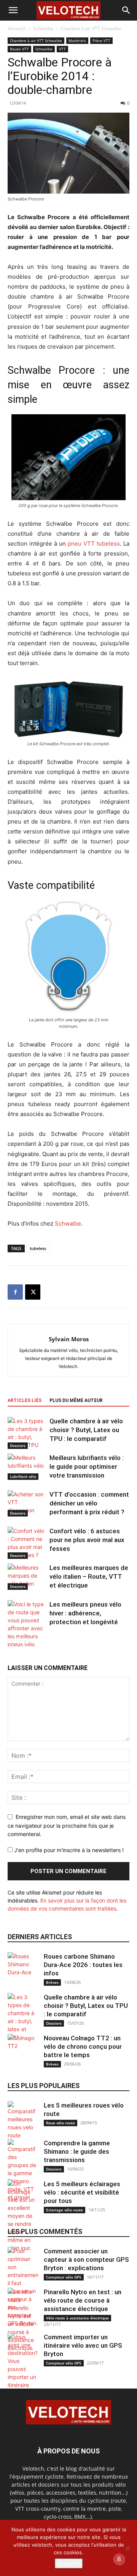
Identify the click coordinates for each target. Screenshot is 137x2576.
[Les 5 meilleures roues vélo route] (23, 2120)
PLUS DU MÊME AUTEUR (76, 1400)
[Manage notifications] (119, 2559)
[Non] (127, 2548)
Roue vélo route (61, 2123)
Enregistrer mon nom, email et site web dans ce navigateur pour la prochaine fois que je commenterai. (67, 1825)
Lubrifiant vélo (23, 1476)
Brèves (52, 1982)
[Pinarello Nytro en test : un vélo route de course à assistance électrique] (23, 2320)
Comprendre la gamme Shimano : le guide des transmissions (77, 2151)
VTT (62, 49)
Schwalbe (43, 28)
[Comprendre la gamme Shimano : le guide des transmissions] (23, 2170)
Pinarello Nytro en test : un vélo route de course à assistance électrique (83, 2300)
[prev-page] (12, 1642)
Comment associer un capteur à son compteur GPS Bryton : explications (86, 2259)
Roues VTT (19, 49)
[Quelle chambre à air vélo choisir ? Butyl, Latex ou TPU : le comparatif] (27, 1433)
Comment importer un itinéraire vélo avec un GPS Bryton (83, 2345)
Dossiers (18, 1445)
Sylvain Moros (69, 1339)
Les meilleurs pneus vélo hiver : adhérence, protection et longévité (85, 1613)
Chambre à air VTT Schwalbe (91, 28)
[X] (33, 1292)
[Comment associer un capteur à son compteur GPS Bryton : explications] (23, 2287)
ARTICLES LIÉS (25, 1400)
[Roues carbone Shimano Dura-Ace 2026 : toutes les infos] (23, 1967)
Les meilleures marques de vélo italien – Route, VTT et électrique (89, 1576)
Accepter (69, 2563)
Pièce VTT (101, 40)
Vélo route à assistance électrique (77, 2318)
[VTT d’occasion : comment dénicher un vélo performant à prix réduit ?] (27, 1503)
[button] (13, 10)
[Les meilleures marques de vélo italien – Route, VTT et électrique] (27, 1577)
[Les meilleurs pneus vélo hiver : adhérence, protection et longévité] (27, 1628)
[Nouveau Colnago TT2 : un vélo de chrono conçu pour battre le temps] (23, 2049)
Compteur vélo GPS (64, 2277)
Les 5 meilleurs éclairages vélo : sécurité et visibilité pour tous (82, 2192)
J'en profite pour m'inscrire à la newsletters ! (68, 1850)
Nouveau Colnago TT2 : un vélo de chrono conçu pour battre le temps (83, 2046)
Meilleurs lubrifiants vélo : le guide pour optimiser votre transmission (87, 1466)
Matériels (77, 40)
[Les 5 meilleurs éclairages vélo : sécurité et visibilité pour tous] (23, 2216)
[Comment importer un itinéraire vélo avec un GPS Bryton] (23, 2377)
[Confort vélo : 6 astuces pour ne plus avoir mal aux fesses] (27, 1543)
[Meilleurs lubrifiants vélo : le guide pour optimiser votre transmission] (27, 1467)
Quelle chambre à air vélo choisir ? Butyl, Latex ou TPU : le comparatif (86, 1430)
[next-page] (25, 1642)
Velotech (17, 28)
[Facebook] (15, 1292)
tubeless (38, 1248)
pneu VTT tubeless (94, 543)
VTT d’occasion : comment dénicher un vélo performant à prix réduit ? (89, 1503)
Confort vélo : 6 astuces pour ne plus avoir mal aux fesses (87, 1540)
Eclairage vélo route (65, 2210)
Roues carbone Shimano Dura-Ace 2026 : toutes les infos (83, 1965)
